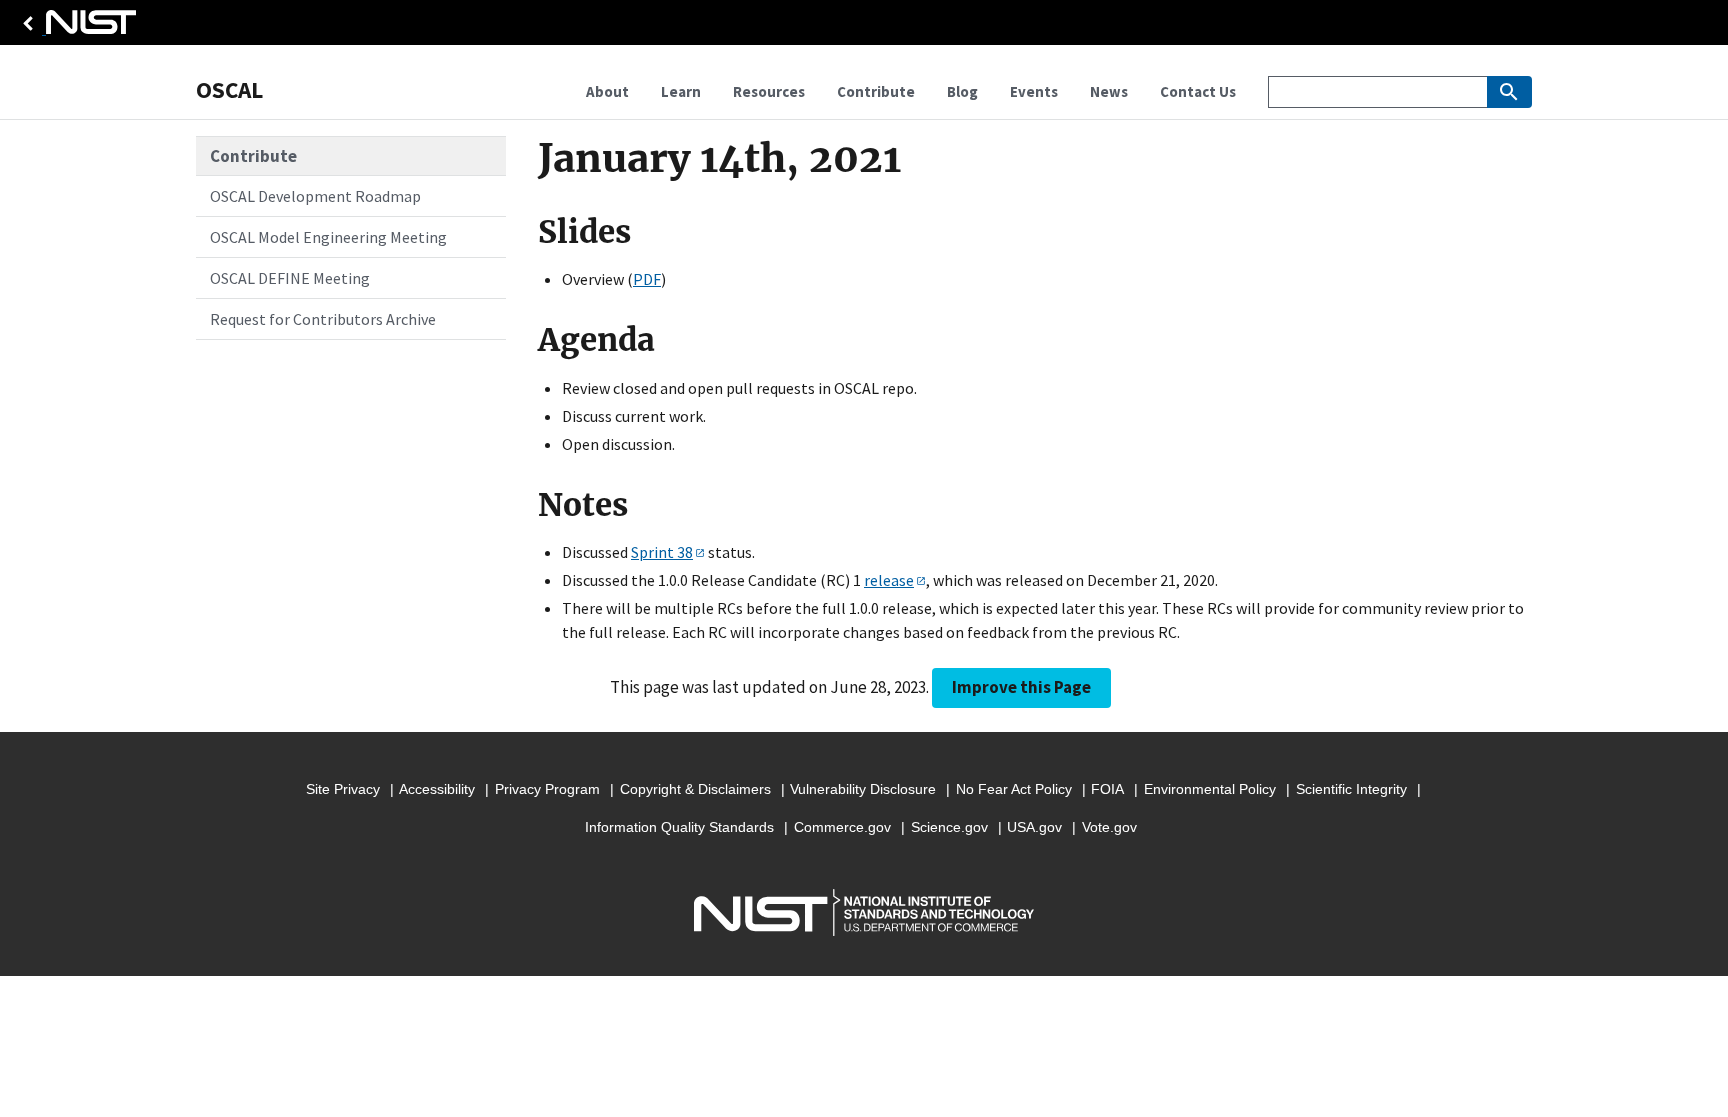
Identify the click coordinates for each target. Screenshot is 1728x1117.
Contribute (253, 156)
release (889, 580)
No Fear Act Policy (1014, 789)
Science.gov (949, 827)
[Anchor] (525, 232)
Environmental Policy (1210, 789)
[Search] (1509, 92)
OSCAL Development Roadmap (315, 196)
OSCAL (229, 89)
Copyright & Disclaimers (695, 789)
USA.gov (1034, 827)
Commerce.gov (842, 827)
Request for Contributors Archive (323, 319)
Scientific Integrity (1351, 789)
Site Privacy (343, 789)
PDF (647, 279)
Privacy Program (547, 789)
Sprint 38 (662, 552)
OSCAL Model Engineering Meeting (328, 237)
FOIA (1107, 789)
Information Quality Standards (679, 827)
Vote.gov (1109, 827)
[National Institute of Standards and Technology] (76, 27)
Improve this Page (1021, 687)
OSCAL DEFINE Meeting (290, 278)
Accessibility (437, 789)
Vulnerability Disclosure (863, 789)
